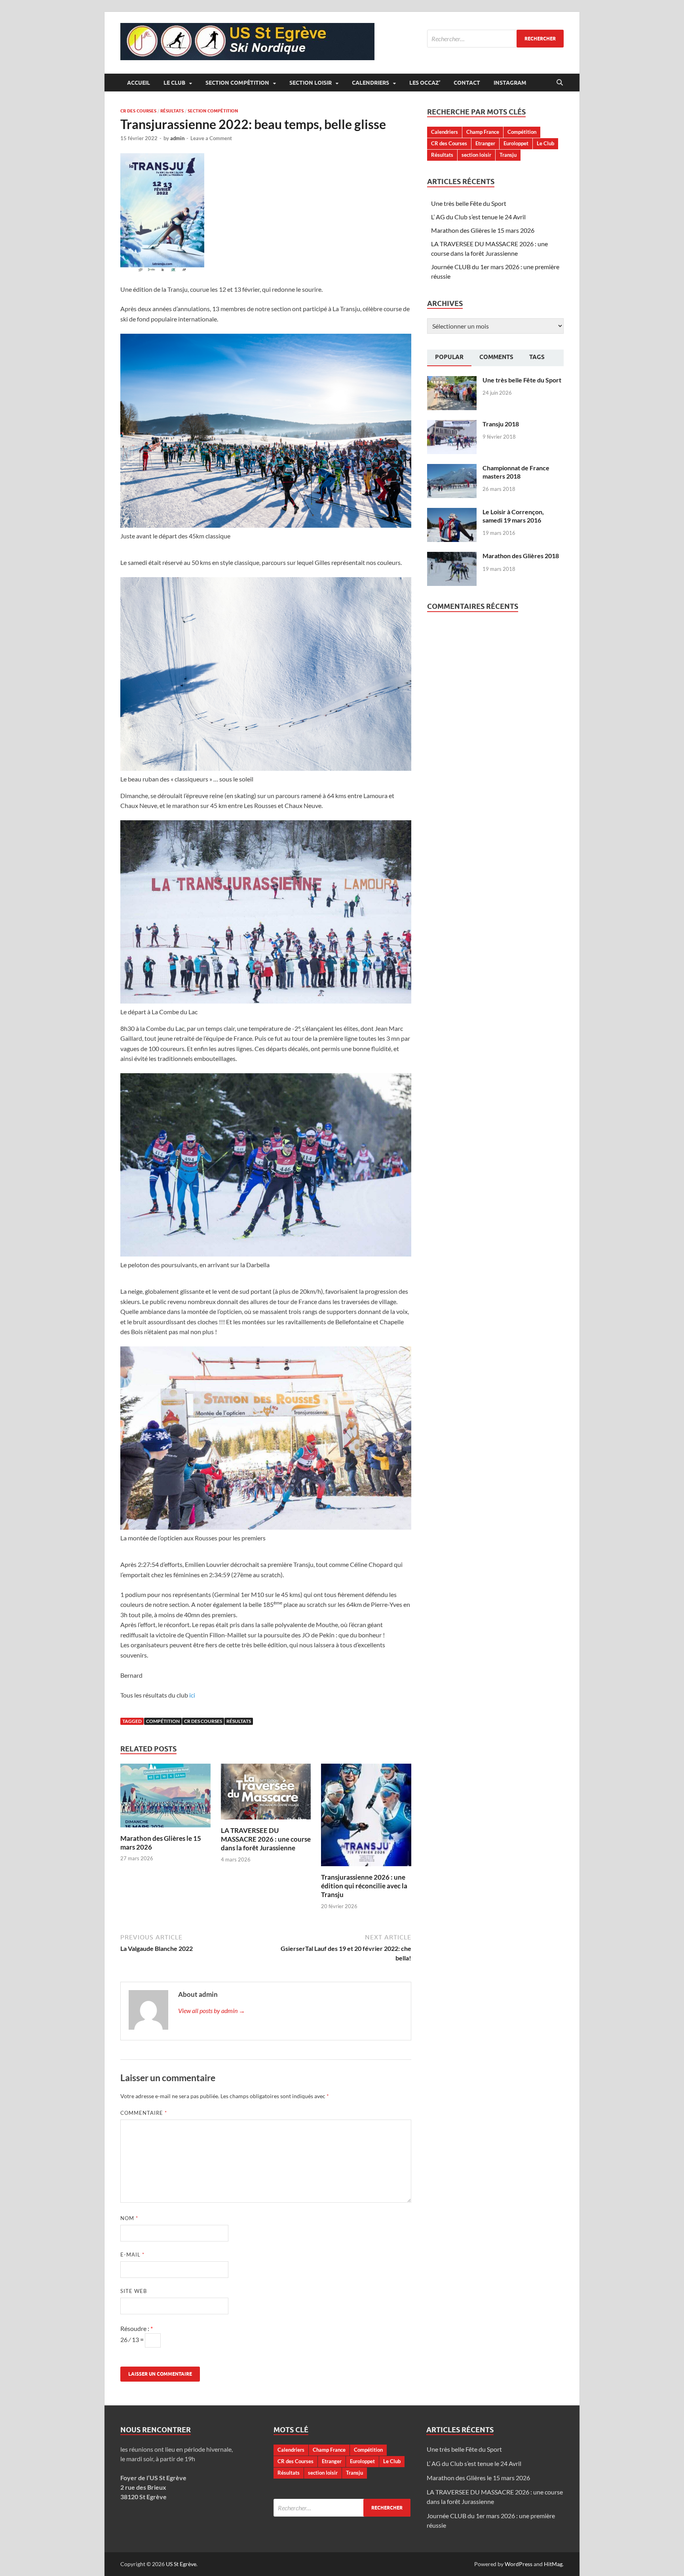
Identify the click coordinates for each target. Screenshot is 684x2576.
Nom (129, 2218)
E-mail (132, 2255)
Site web (134, 2291)
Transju (508, 155)
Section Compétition (237, 83)
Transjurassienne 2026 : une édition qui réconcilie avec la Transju (364, 1886)
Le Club (174, 83)
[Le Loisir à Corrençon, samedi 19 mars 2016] (452, 512)
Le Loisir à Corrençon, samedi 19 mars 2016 (513, 516)
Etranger (485, 143)
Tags (537, 357)
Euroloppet (516, 143)
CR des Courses (138, 111)
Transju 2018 (501, 424)
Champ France (483, 132)
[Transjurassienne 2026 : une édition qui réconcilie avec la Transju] (366, 1817)
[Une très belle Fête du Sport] (452, 381)
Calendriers (370, 83)
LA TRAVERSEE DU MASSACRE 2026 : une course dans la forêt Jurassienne (266, 1839)
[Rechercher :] (495, 39)
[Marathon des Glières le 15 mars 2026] (165, 1798)
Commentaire (144, 2113)
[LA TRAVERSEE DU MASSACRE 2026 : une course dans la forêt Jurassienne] (266, 1794)
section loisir (476, 155)
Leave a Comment (211, 138)
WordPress (519, 2564)
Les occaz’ (425, 83)
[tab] (449, 358)
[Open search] (560, 83)
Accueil (139, 83)
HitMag (553, 2564)
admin (177, 138)
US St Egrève (181, 2564)
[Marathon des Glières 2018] (452, 556)
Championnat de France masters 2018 (516, 472)
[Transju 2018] (452, 425)
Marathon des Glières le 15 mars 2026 (483, 230)
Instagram (510, 83)
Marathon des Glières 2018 (521, 556)
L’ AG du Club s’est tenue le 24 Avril (478, 217)
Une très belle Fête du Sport (469, 203)
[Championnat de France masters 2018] (452, 469)
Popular (449, 357)
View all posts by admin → (212, 2010)
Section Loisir (311, 83)
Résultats (172, 111)
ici (192, 1695)
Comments (496, 357)
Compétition (163, 1721)
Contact (467, 83)
